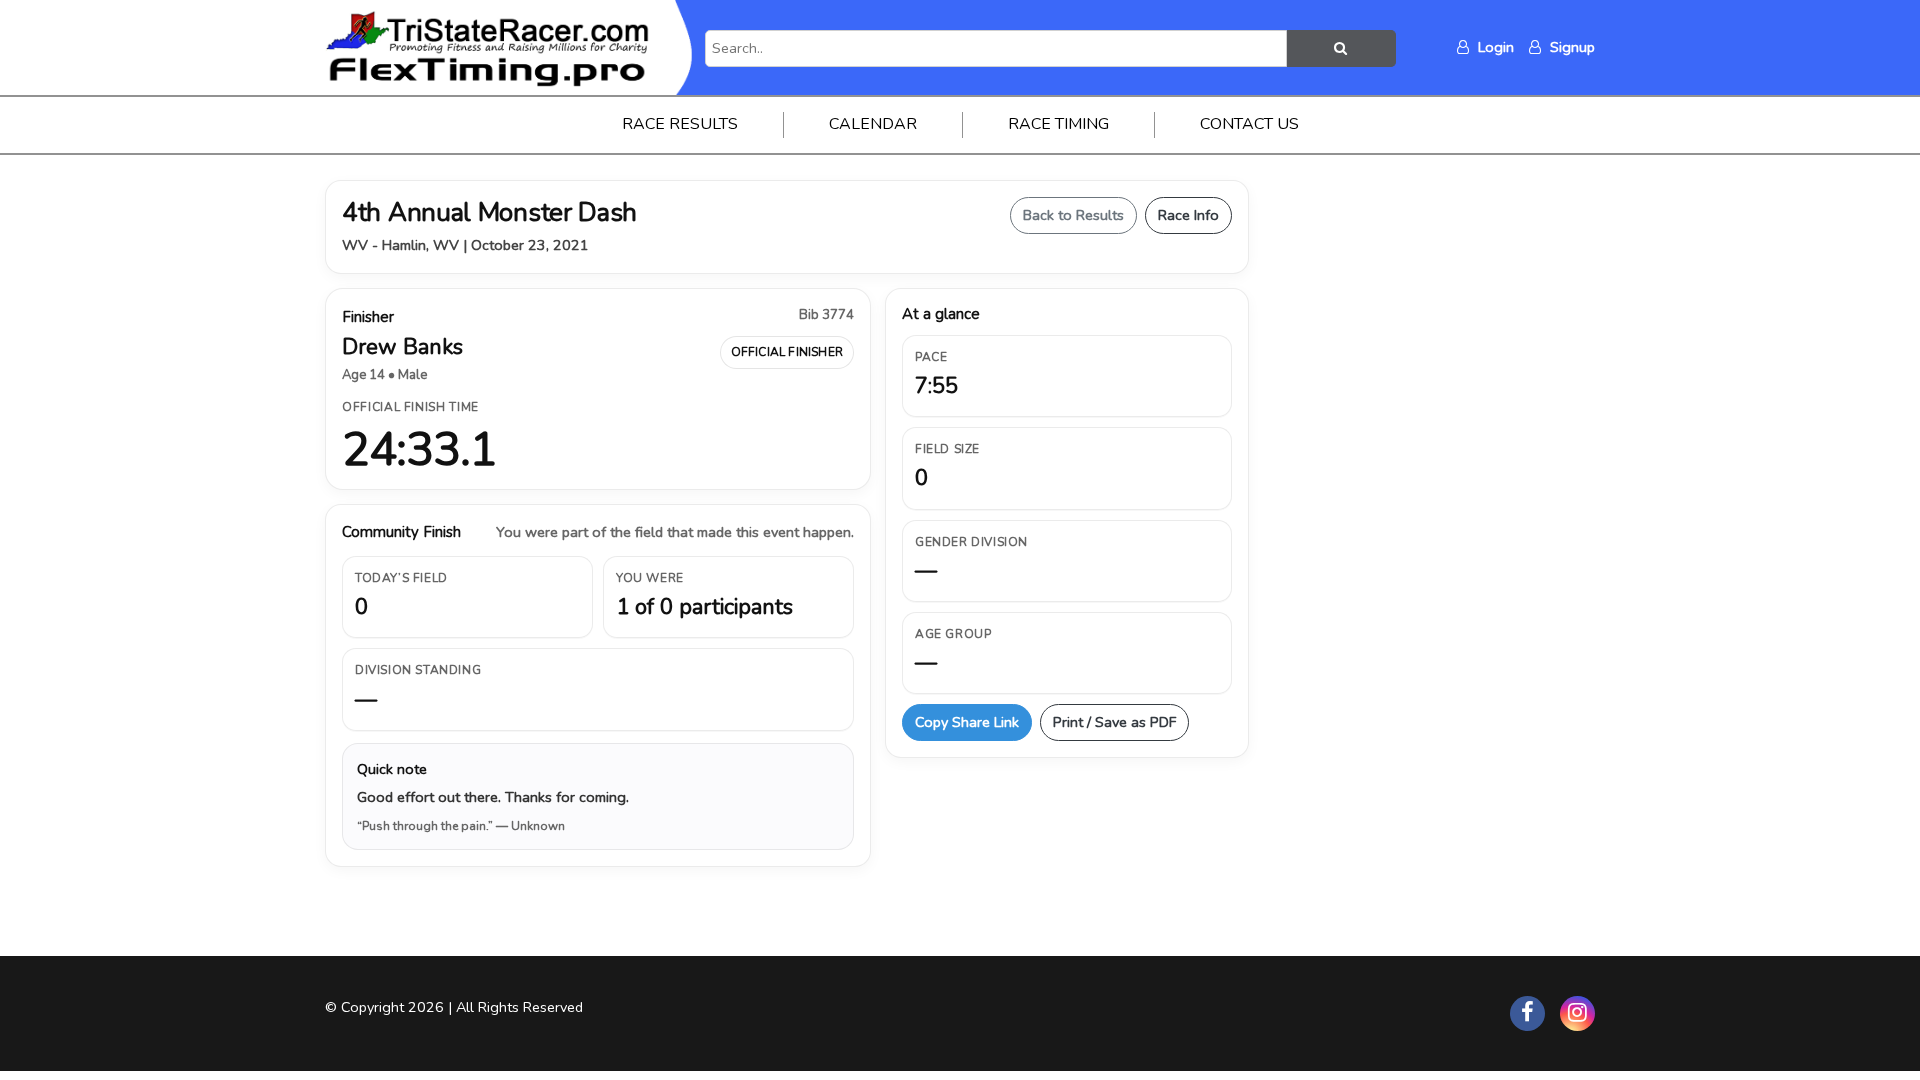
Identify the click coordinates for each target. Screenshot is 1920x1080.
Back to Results (1073, 215)
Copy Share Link (967, 722)
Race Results (680, 124)
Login (1494, 47)
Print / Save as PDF (1114, 722)
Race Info (1188, 215)
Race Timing (1058, 124)
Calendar (873, 124)
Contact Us (1249, 124)
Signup (1570, 47)
